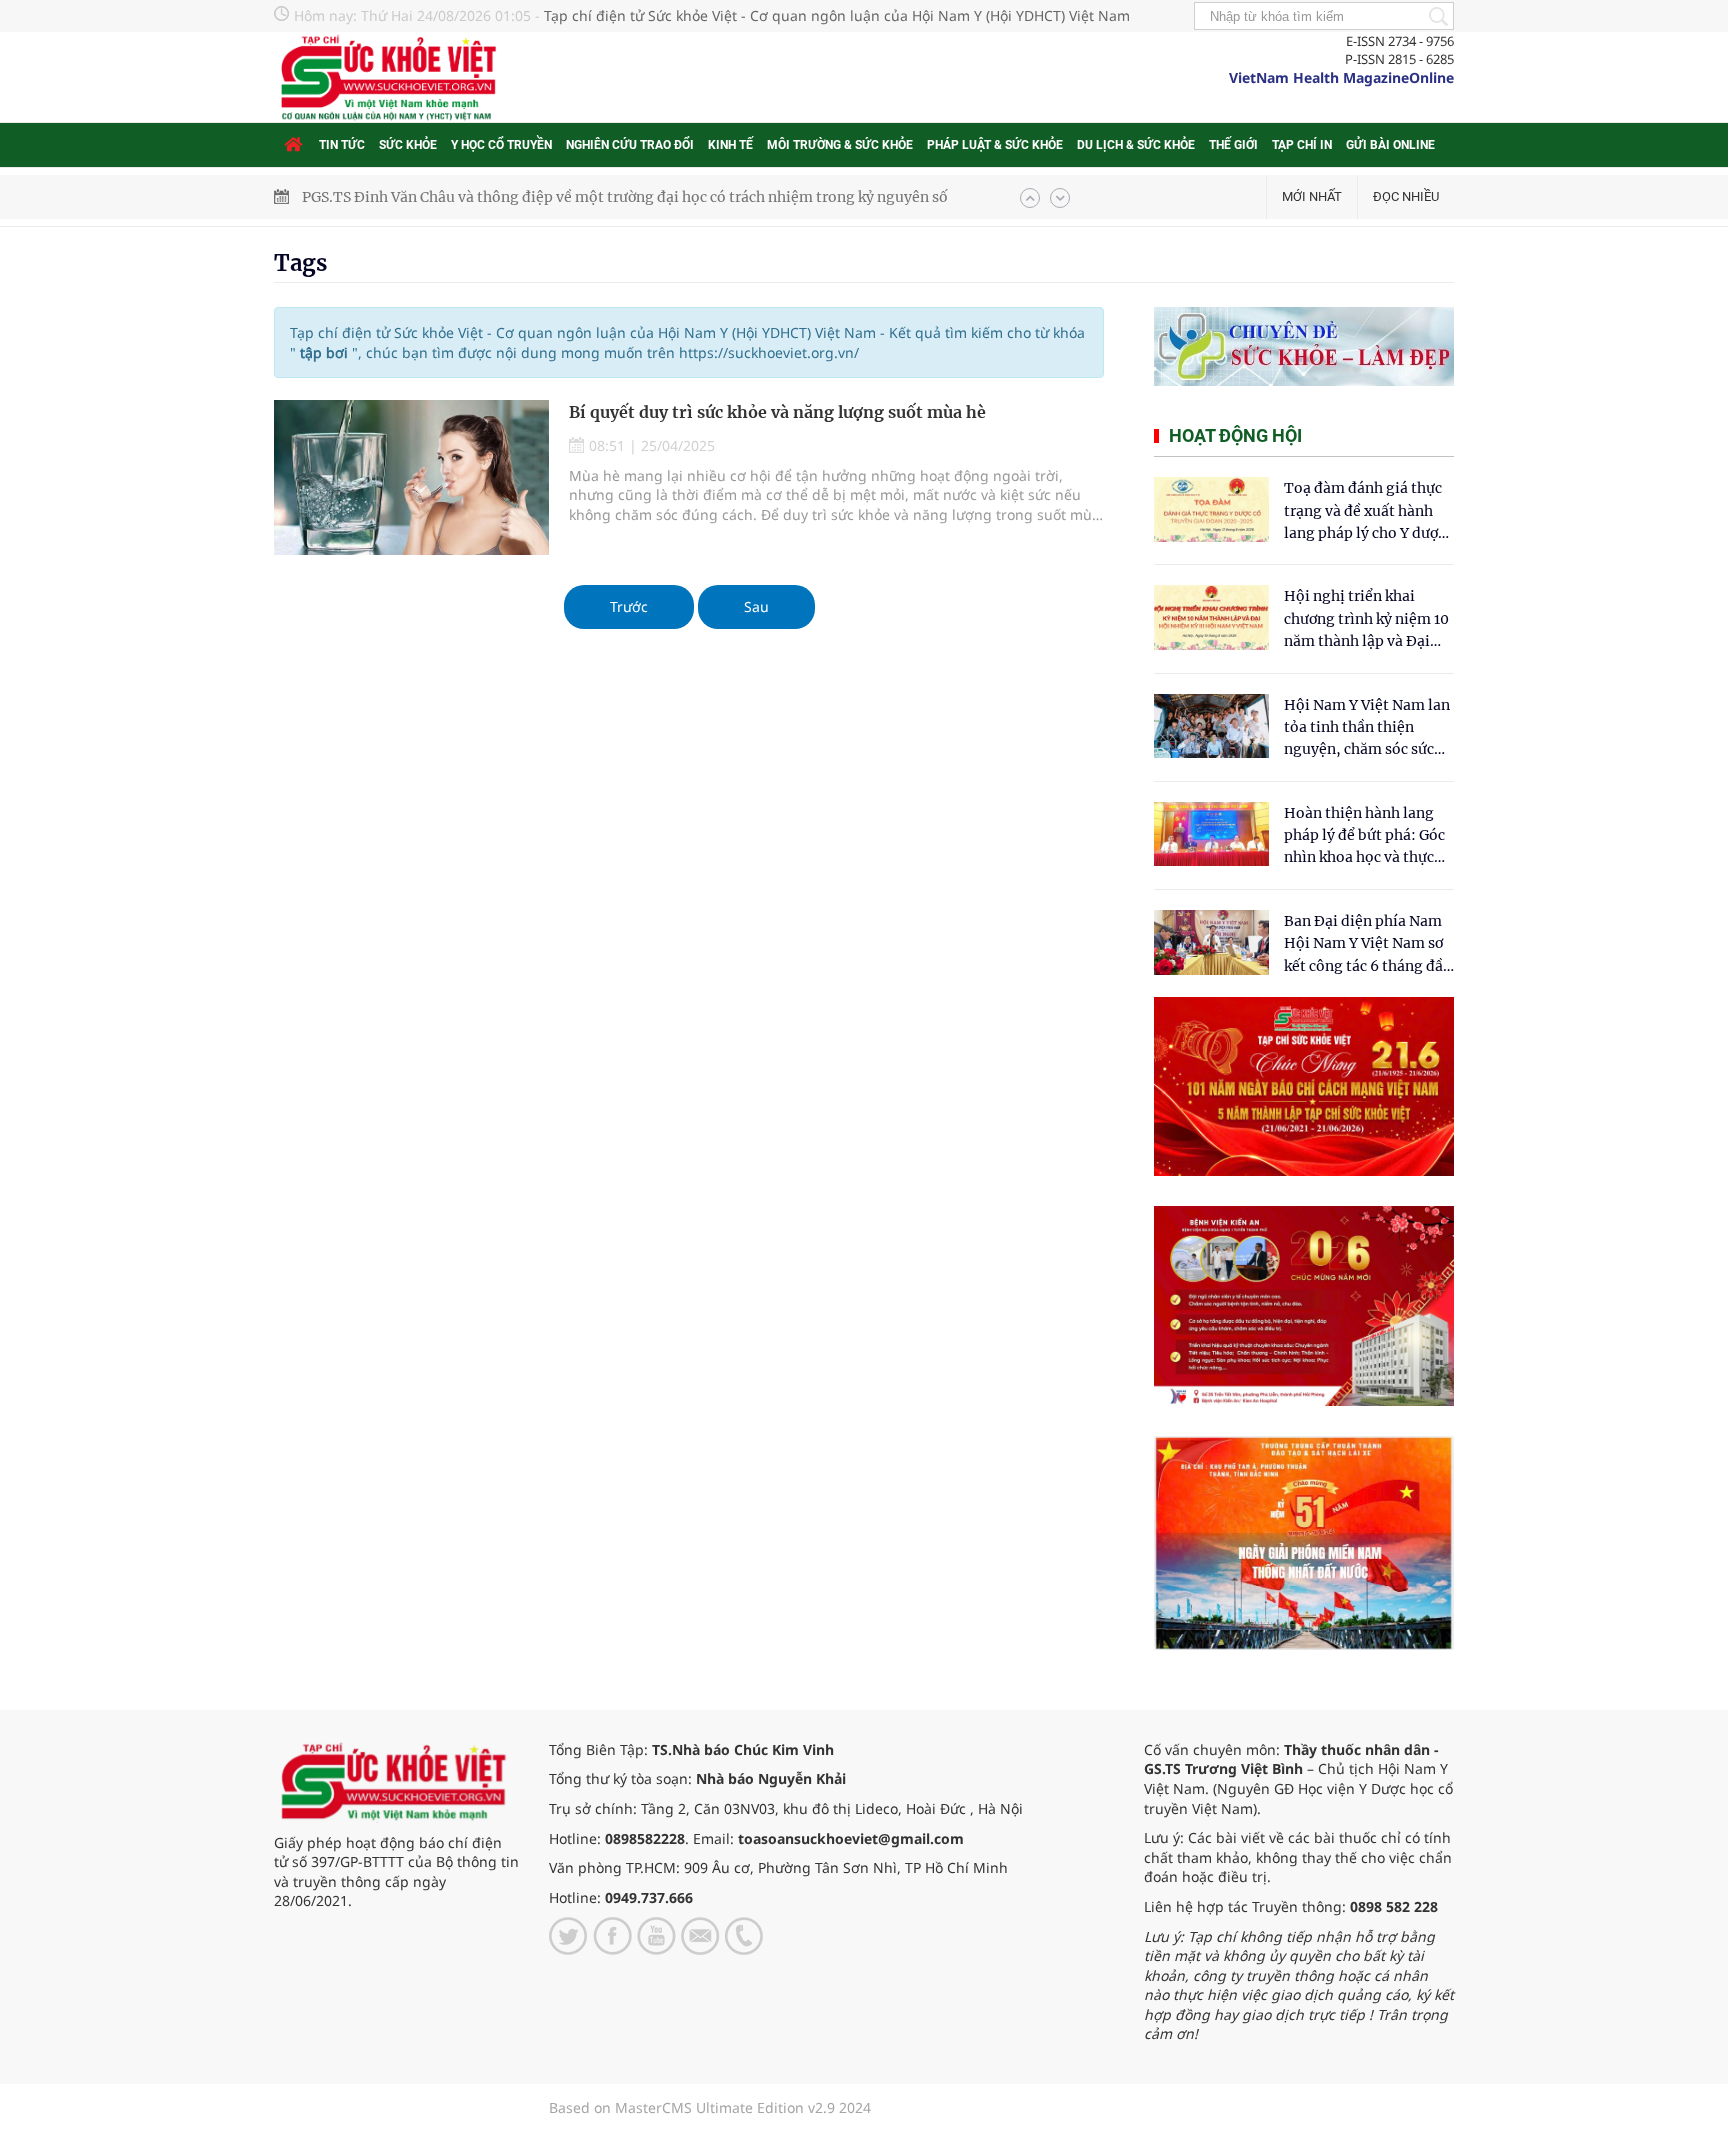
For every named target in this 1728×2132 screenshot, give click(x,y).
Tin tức (342, 145)
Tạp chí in (1302, 145)
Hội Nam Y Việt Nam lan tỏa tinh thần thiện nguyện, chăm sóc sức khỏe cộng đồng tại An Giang (1367, 728)
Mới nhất (1312, 196)
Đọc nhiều (1406, 196)
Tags (300, 263)
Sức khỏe (408, 145)
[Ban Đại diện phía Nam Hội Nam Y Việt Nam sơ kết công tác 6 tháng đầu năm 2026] (1211, 942)
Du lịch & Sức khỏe (1136, 145)
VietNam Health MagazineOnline (1341, 77)
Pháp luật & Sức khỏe (995, 145)
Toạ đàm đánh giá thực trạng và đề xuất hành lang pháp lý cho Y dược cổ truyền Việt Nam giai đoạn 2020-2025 (1365, 511)
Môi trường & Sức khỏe (840, 145)
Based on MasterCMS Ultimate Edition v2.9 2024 (710, 2107)
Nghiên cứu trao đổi (630, 145)
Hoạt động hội (1235, 435)
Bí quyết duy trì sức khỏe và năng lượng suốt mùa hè (777, 412)
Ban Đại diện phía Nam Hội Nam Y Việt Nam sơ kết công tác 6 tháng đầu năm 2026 (1368, 944)
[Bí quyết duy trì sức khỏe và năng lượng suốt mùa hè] (411, 477)
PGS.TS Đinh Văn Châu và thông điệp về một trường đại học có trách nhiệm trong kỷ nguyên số (625, 197)
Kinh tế (730, 145)
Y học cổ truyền (501, 145)
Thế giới (1233, 145)
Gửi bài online (1390, 145)
